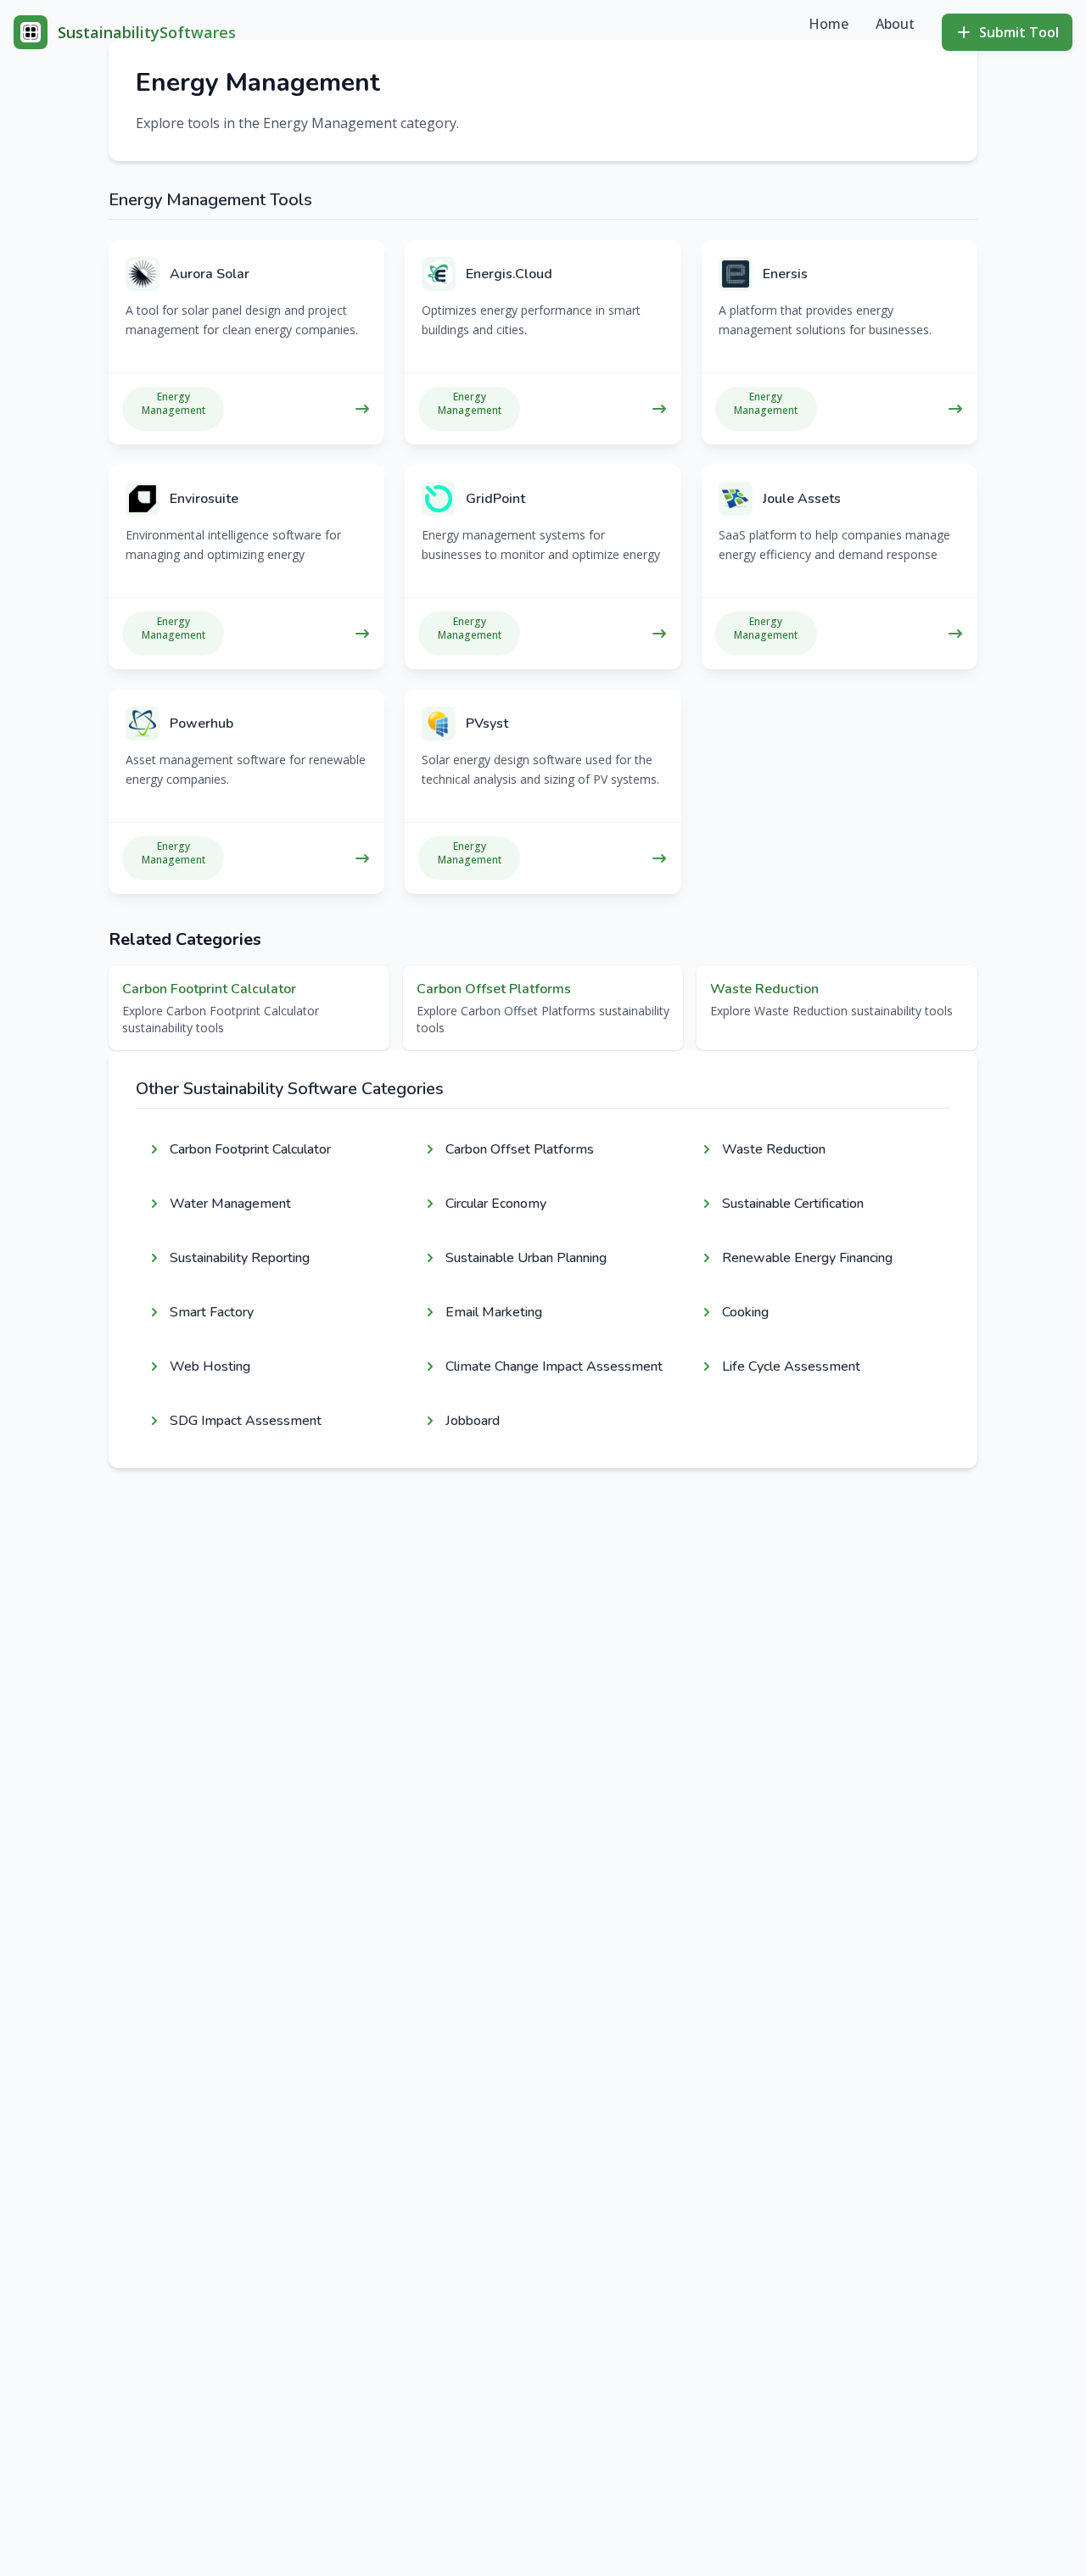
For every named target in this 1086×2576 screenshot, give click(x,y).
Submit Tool (1019, 32)
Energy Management (174, 404)
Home (828, 24)
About (895, 24)
